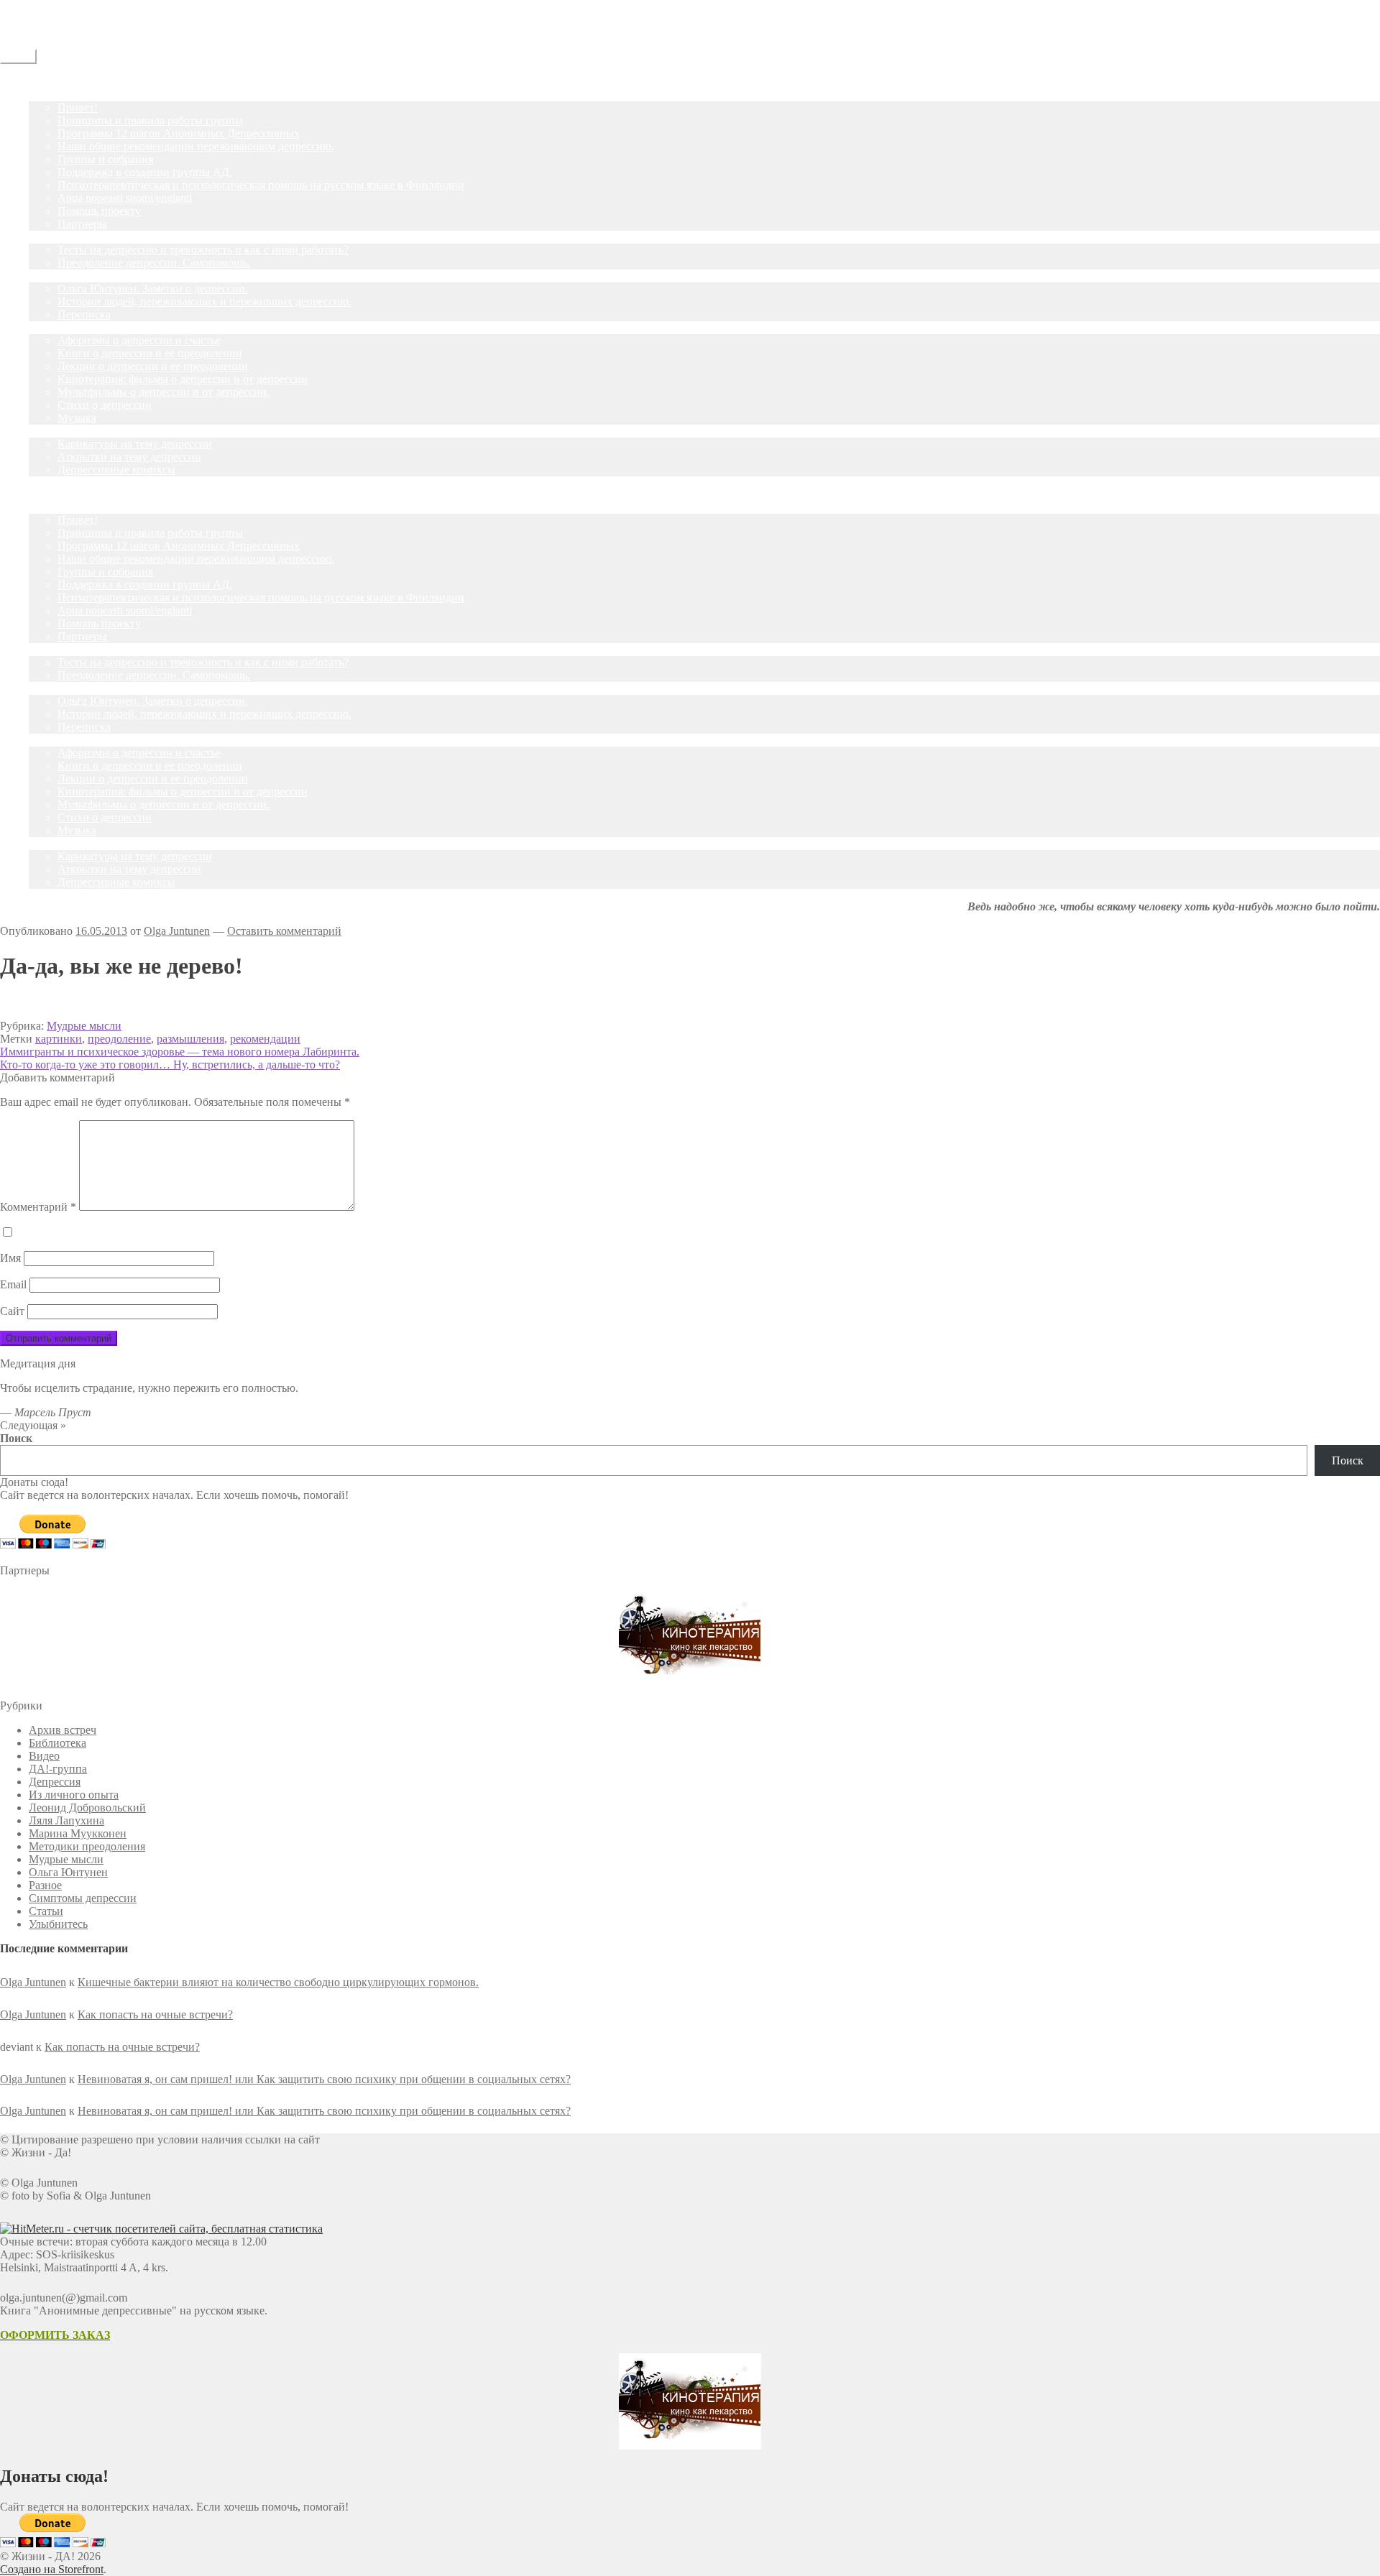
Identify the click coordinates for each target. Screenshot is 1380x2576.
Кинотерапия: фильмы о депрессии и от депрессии (183, 379)
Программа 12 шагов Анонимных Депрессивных (179, 133)
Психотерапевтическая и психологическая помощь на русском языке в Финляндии (261, 185)
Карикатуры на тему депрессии (135, 444)
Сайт (12, 1311)
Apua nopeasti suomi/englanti (125, 198)
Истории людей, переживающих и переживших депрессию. (204, 301)
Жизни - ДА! (32, 6)
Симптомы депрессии (83, 1898)
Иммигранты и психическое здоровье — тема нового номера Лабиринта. (180, 1052)
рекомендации (265, 1039)
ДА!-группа (58, 94)
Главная (48, 82)
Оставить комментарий (284, 931)
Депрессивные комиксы (116, 470)
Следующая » (33, 1425)
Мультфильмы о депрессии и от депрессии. (164, 392)
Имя (10, 1258)
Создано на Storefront (52, 2569)
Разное (45, 1885)
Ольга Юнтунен (68, 1872)
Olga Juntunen (177, 931)
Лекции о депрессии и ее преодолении (153, 366)
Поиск (16, 1438)
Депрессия (55, 1782)
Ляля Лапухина (66, 1820)
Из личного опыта (74, 1795)
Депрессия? (57, 237)
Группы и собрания (105, 159)
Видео (44, 1756)
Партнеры (82, 224)
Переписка (84, 314)
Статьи (46, 276)
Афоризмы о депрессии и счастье (139, 340)
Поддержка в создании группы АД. (145, 172)
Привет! (78, 107)
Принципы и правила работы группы (150, 120)
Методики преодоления (87, 1846)
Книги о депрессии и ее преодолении (150, 353)
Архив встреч (63, 1730)
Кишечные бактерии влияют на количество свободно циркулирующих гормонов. (278, 1982)
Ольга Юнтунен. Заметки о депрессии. (153, 288)
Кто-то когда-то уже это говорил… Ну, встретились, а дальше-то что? (170, 1065)
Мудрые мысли (84, 1026)
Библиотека (57, 1743)
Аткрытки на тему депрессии (129, 457)
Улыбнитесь (58, 431)
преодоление (119, 1039)
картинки (59, 1039)
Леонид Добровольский (87, 1808)
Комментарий (38, 1207)
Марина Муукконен (78, 1833)
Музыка (77, 418)
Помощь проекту (99, 211)
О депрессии (60, 327)
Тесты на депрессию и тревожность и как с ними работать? (203, 250)
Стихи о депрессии (105, 405)
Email (13, 1284)
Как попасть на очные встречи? (155, 2014)
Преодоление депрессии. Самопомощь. (154, 263)
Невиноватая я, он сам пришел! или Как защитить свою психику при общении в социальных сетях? (324, 2079)
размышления (190, 1039)
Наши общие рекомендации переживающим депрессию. (196, 146)
